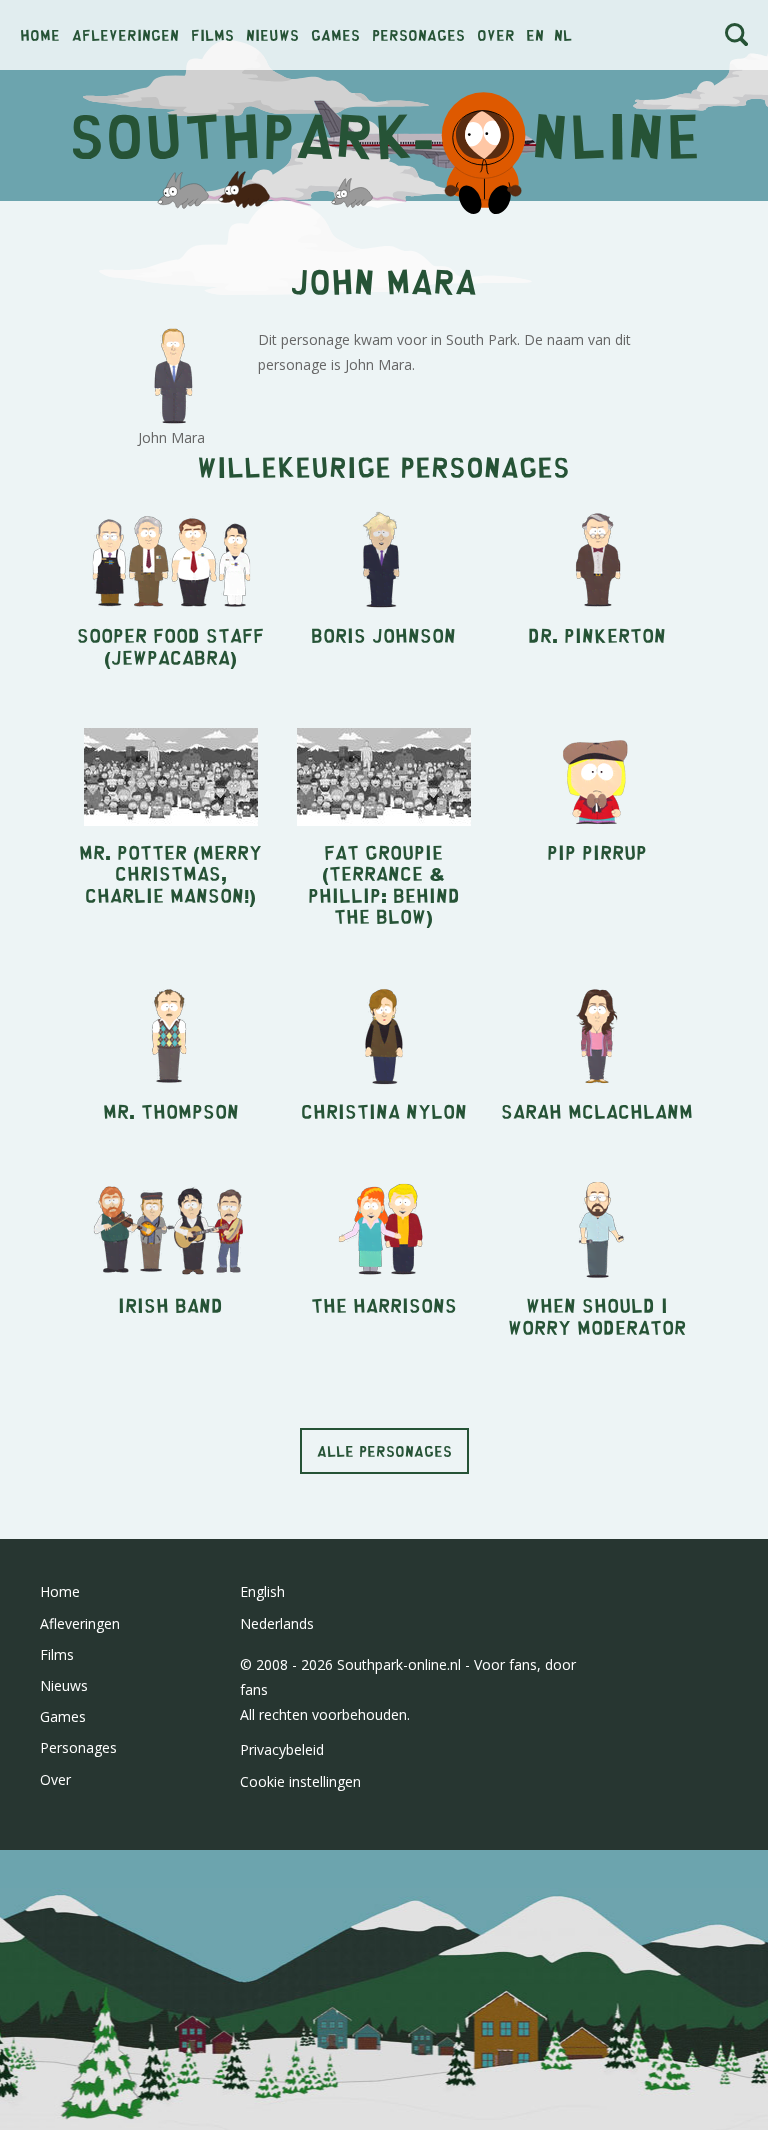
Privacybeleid (282, 1749)
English (262, 1591)
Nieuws (272, 34)
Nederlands (277, 1623)
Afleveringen (125, 34)
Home (40, 34)
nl (563, 34)
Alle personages (384, 1450)
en (535, 34)
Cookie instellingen (300, 1781)
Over (496, 34)
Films (212, 34)
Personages (418, 34)
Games (335, 34)
